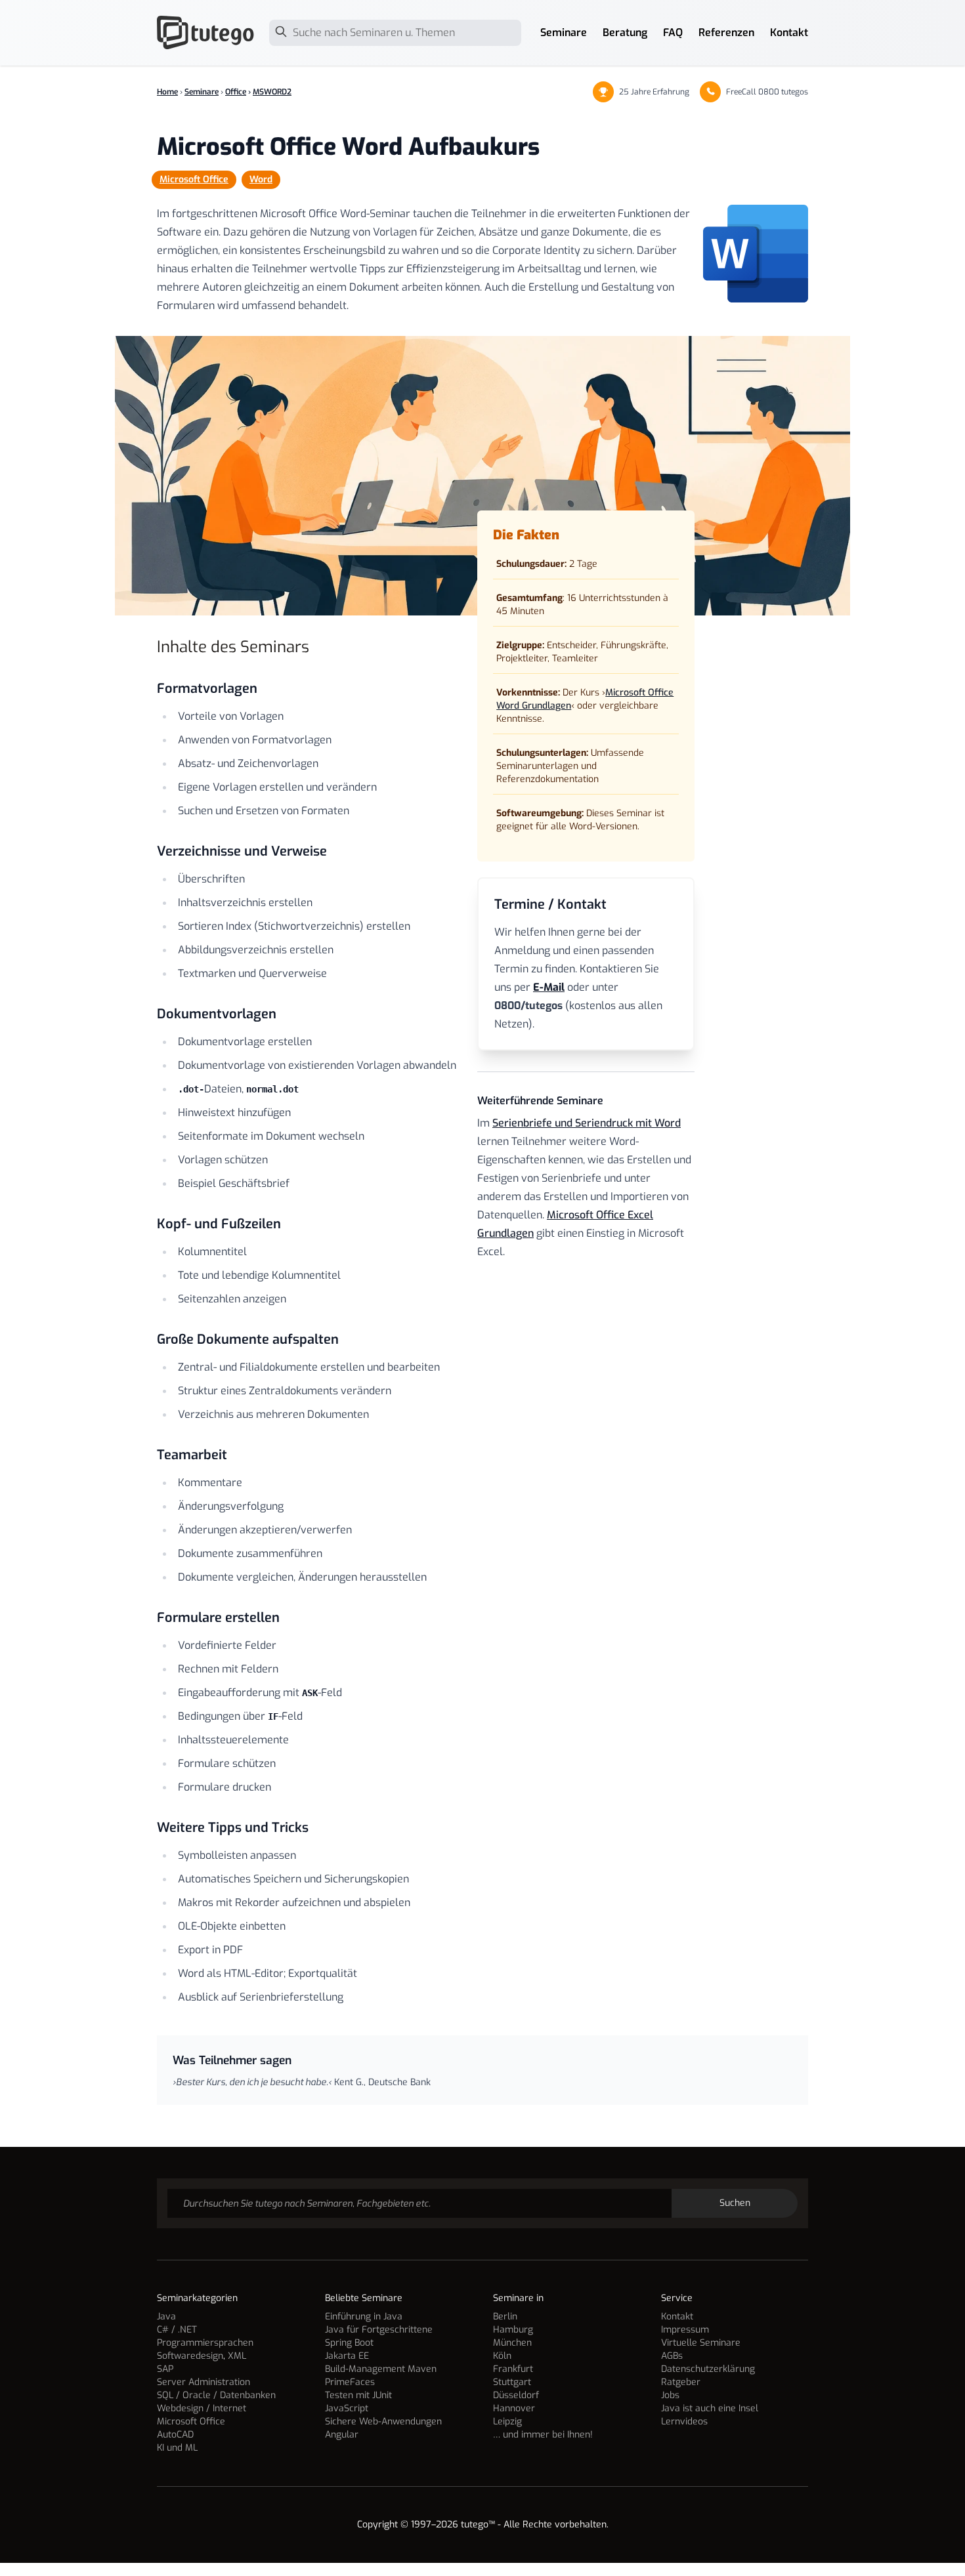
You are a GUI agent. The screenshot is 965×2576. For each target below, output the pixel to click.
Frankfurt (513, 2369)
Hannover (514, 2408)
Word (261, 179)
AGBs (672, 2356)
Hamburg (513, 2330)
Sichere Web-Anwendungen (383, 2421)
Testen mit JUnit (358, 2395)
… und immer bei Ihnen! (543, 2435)
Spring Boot (349, 2343)
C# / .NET (177, 2330)
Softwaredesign (190, 2356)
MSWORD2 (272, 92)
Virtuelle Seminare (701, 2343)
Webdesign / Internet (202, 2408)
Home (167, 92)
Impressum (685, 2330)
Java (166, 2316)
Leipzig (507, 2421)
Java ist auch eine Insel (710, 2408)
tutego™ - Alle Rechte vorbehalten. (535, 2524)
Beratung (625, 32)
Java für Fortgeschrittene (379, 2330)
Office (236, 92)
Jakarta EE (347, 2356)
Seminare (564, 32)
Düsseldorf (516, 2395)
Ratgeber (681, 2382)
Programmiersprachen (205, 2343)
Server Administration (204, 2382)
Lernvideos (684, 2421)
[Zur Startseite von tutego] (206, 33)
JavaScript (347, 2408)
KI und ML (177, 2448)
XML (237, 2356)
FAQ (673, 32)
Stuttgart (512, 2382)
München (512, 2343)
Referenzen (726, 32)
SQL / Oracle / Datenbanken (216, 2395)
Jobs (670, 2395)
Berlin (505, 2316)
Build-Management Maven (381, 2369)
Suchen (735, 2203)
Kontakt (789, 32)
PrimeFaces (350, 2382)
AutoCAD (175, 2435)
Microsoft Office (194, 179)
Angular (342, 2435)
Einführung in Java (364, 2316)
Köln (502, 2356)
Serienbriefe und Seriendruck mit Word (587, 1123)
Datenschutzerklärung (708, 2369)
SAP (165, 2369)
